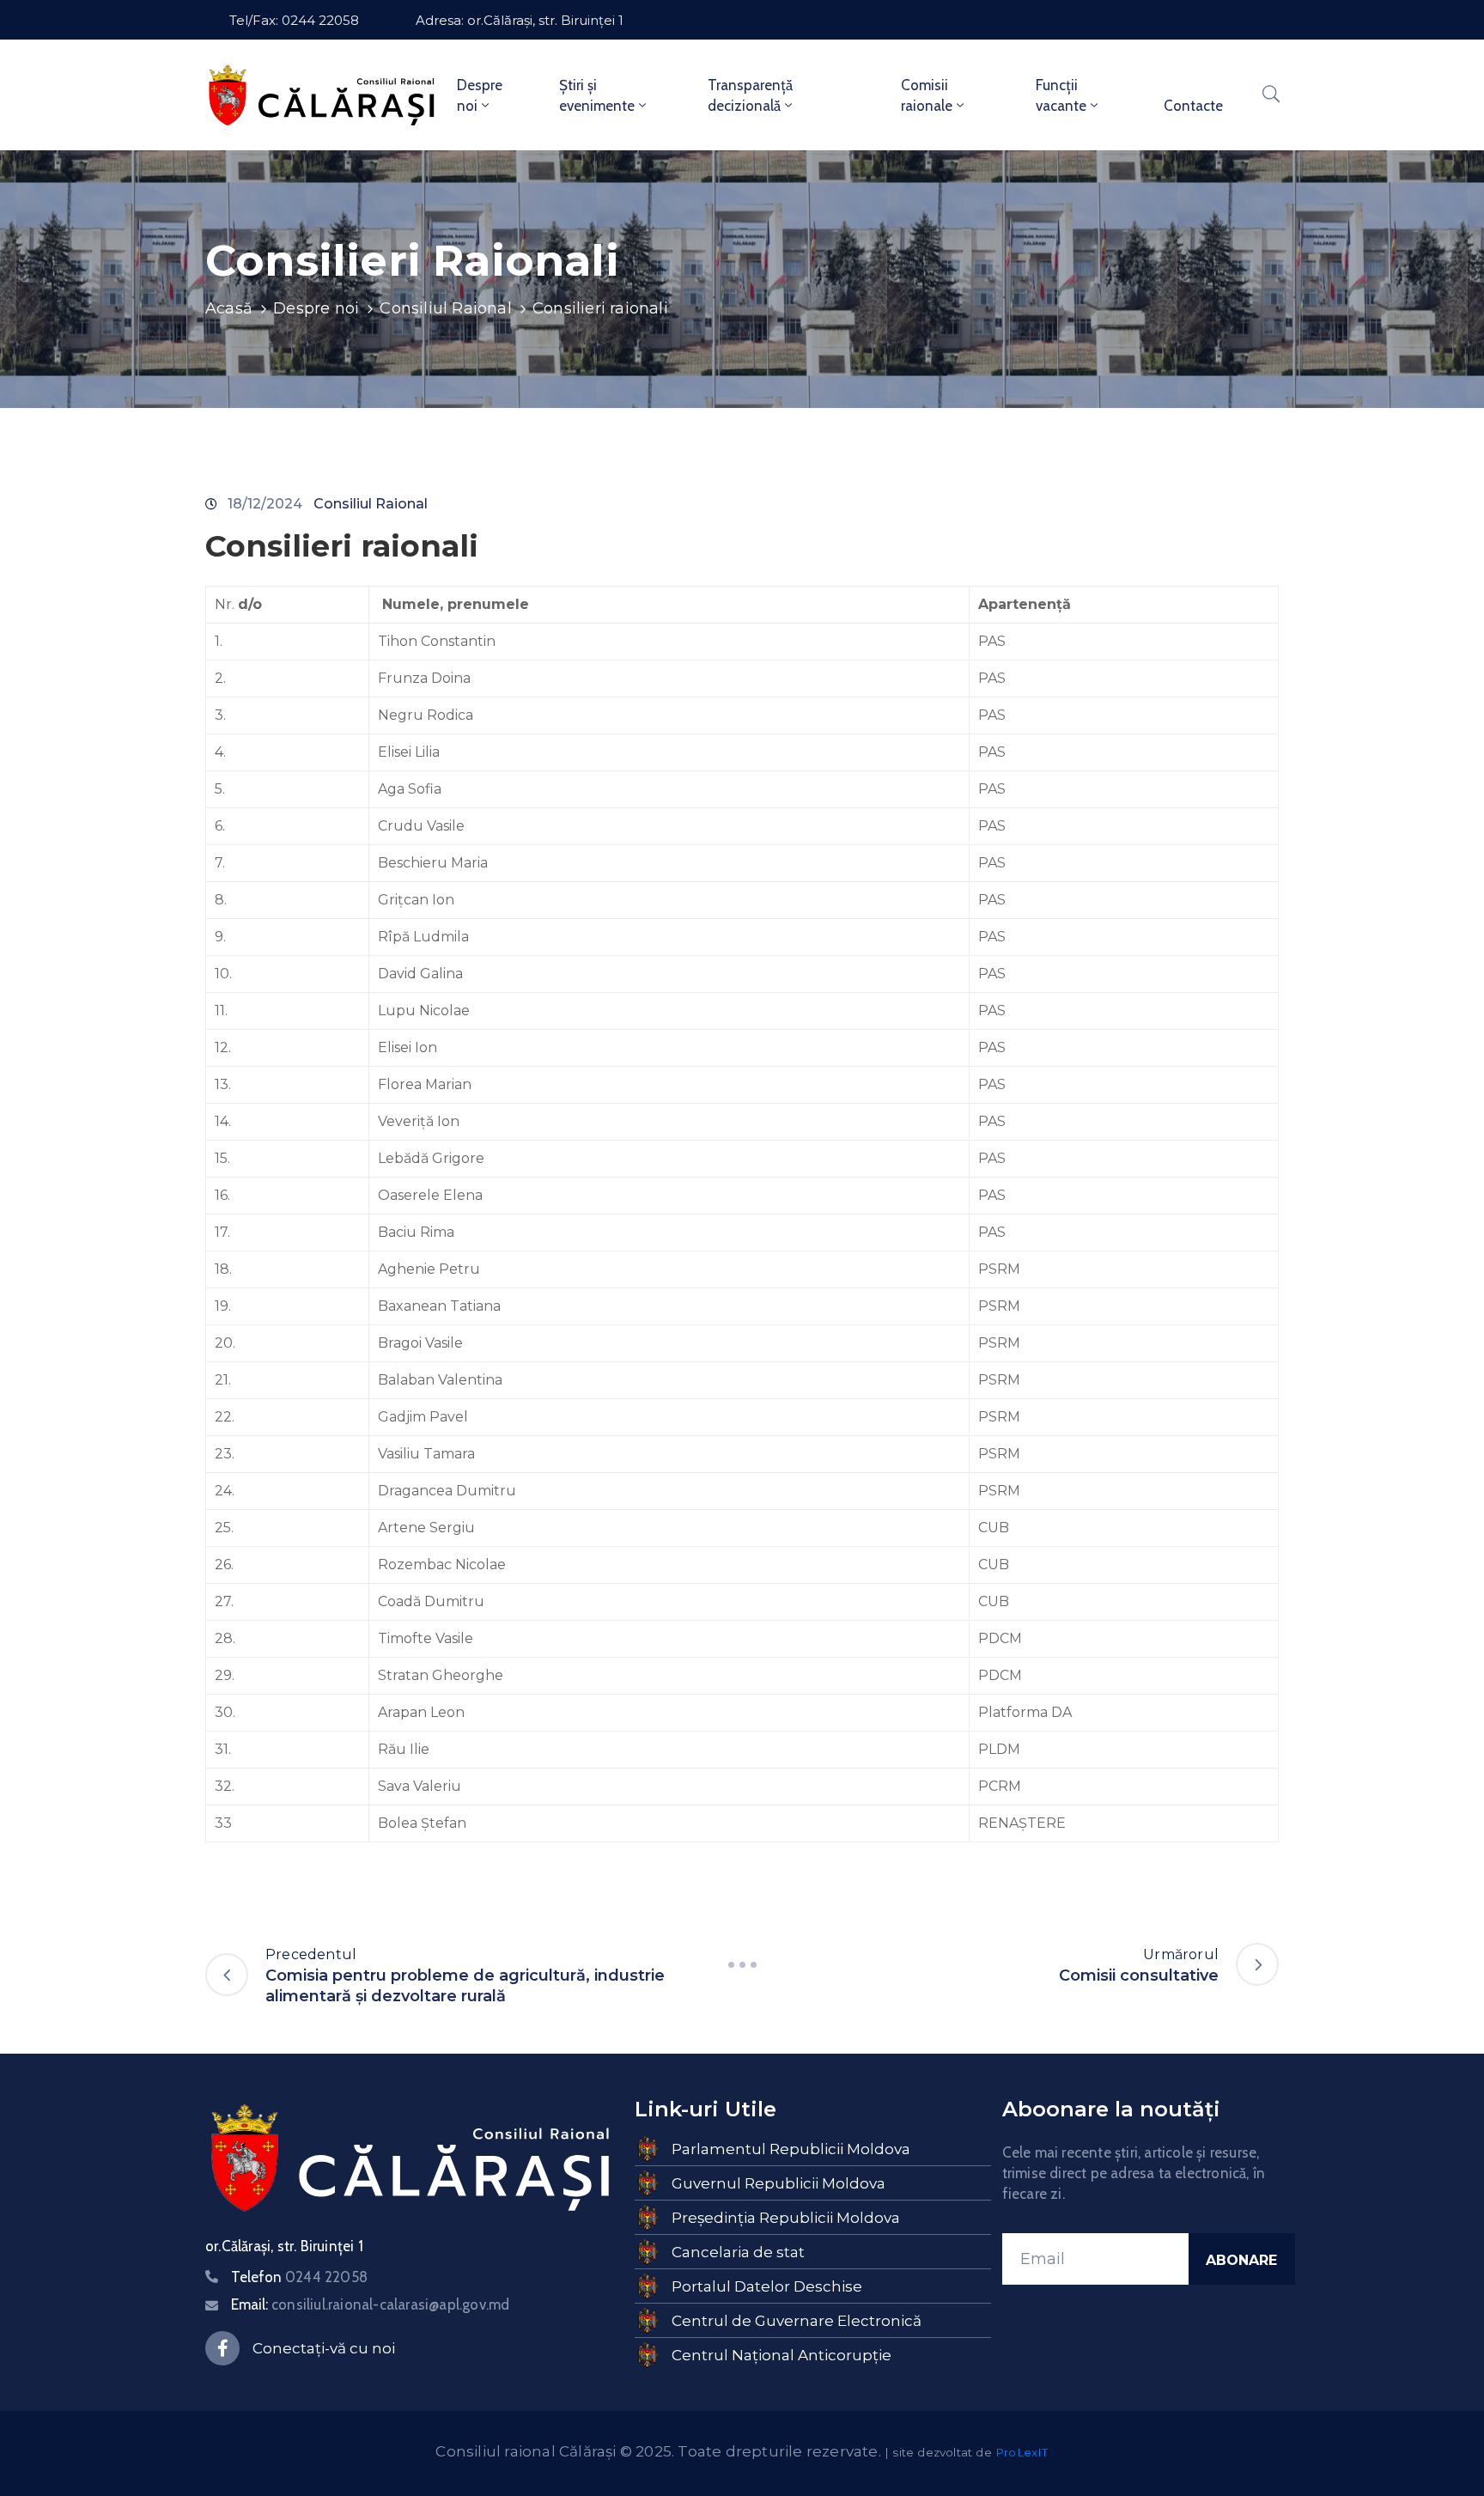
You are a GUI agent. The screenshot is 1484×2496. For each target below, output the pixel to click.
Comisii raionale (927, 95)
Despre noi (480, 95)
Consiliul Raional (445, 308)
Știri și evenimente (597, 95)
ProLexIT (1022, 2452)
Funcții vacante (1061, 95)
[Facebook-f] (222, 2348)
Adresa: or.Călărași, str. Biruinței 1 (520, 20)
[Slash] (742, 1964)
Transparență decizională (750, 95)
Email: (370, 2304)
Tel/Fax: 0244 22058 (294, 20)
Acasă (229, 308)
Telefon (299, 2277)
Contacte (1193, 106)
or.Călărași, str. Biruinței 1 (284, 2246)
